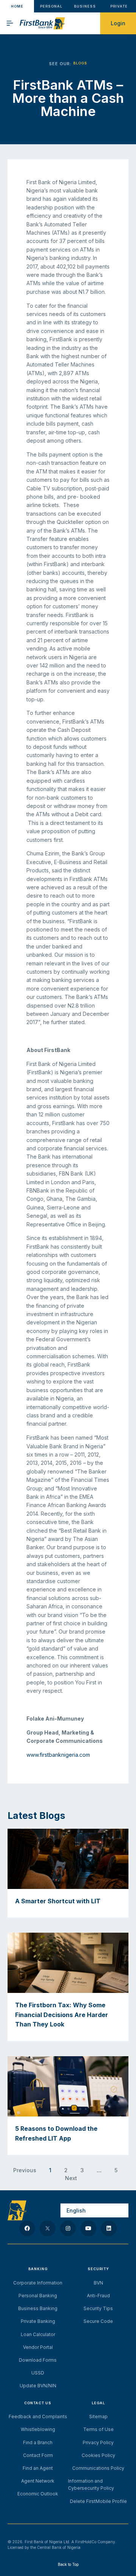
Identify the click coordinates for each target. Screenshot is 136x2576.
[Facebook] (27, 2228)
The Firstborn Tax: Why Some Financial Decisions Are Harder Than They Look (62, 2015)
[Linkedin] (109, 2228)
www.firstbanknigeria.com (58, 1755)
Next (71, 2178)
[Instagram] (68, 2228)
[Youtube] (88, 2228)
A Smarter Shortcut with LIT (58, 1901)
